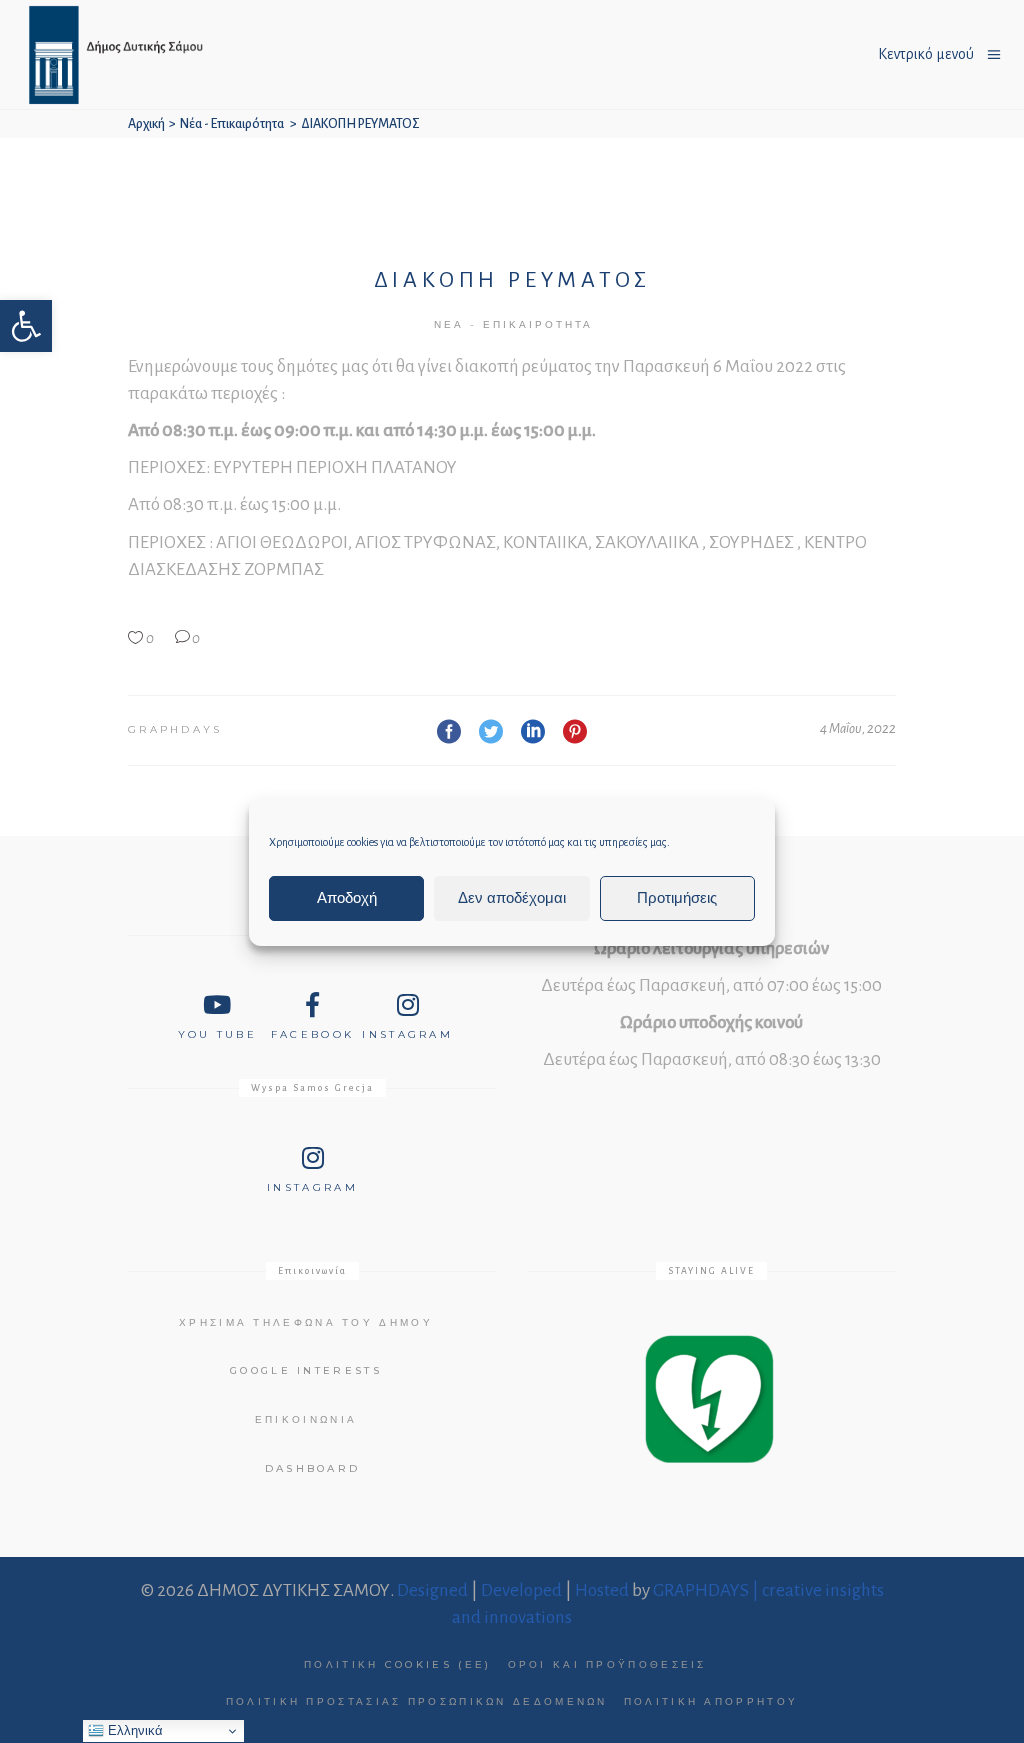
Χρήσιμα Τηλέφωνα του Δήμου (306, 1322)
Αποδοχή (347, 897)
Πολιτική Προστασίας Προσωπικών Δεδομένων (417, 1701)
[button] (26, 326)
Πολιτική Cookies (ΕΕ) (397, 1664)
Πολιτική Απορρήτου (711, 1701)
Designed (432, 1590)
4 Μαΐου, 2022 (858, 728)
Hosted (602, 1590)
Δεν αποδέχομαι (512, 897)
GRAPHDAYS (175, 729)
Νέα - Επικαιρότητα (232, 124)
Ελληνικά (133, 1730)
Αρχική (146, 124)
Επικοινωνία (306, 1419)
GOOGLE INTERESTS (306, 1370)
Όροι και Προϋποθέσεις (607, 1664)
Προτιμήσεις (677, 897)
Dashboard (313, 1468)
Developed (521, 1590)
